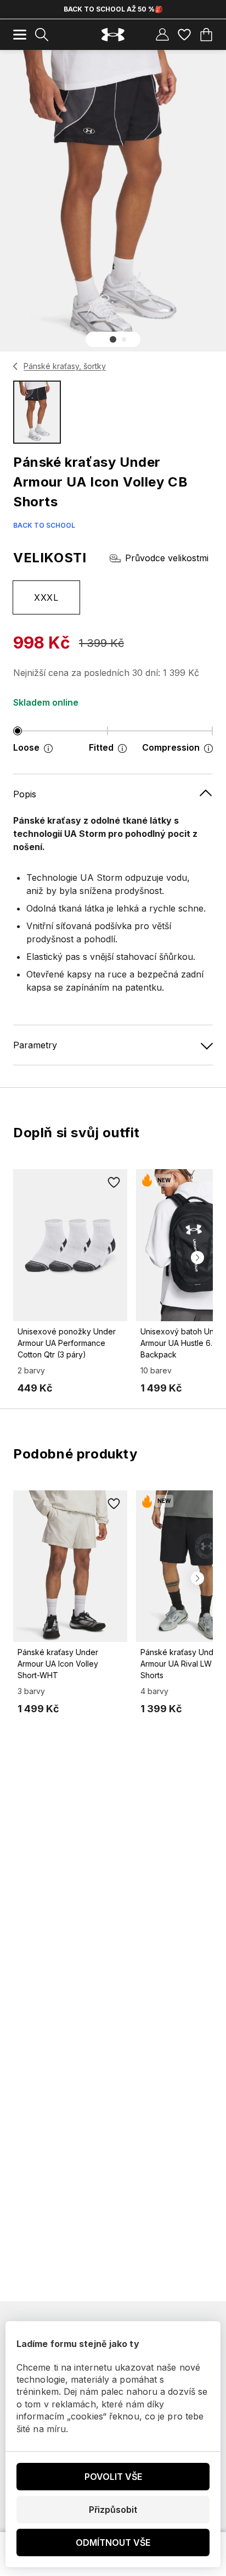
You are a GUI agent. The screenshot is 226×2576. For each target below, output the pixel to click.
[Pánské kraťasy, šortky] (16, 366)
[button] (113, 339)
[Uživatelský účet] (162, 35)
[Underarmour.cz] (113, 35)
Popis (25, 794)
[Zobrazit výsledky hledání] (42, 35)
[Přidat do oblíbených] (114, 1182)
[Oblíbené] (184, 35)
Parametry (35, 1045)
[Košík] (206, 35)
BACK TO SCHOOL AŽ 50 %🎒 (113, 9)
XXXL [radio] (46, 597)
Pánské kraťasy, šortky (65, 366)
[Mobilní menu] (20, 35)
